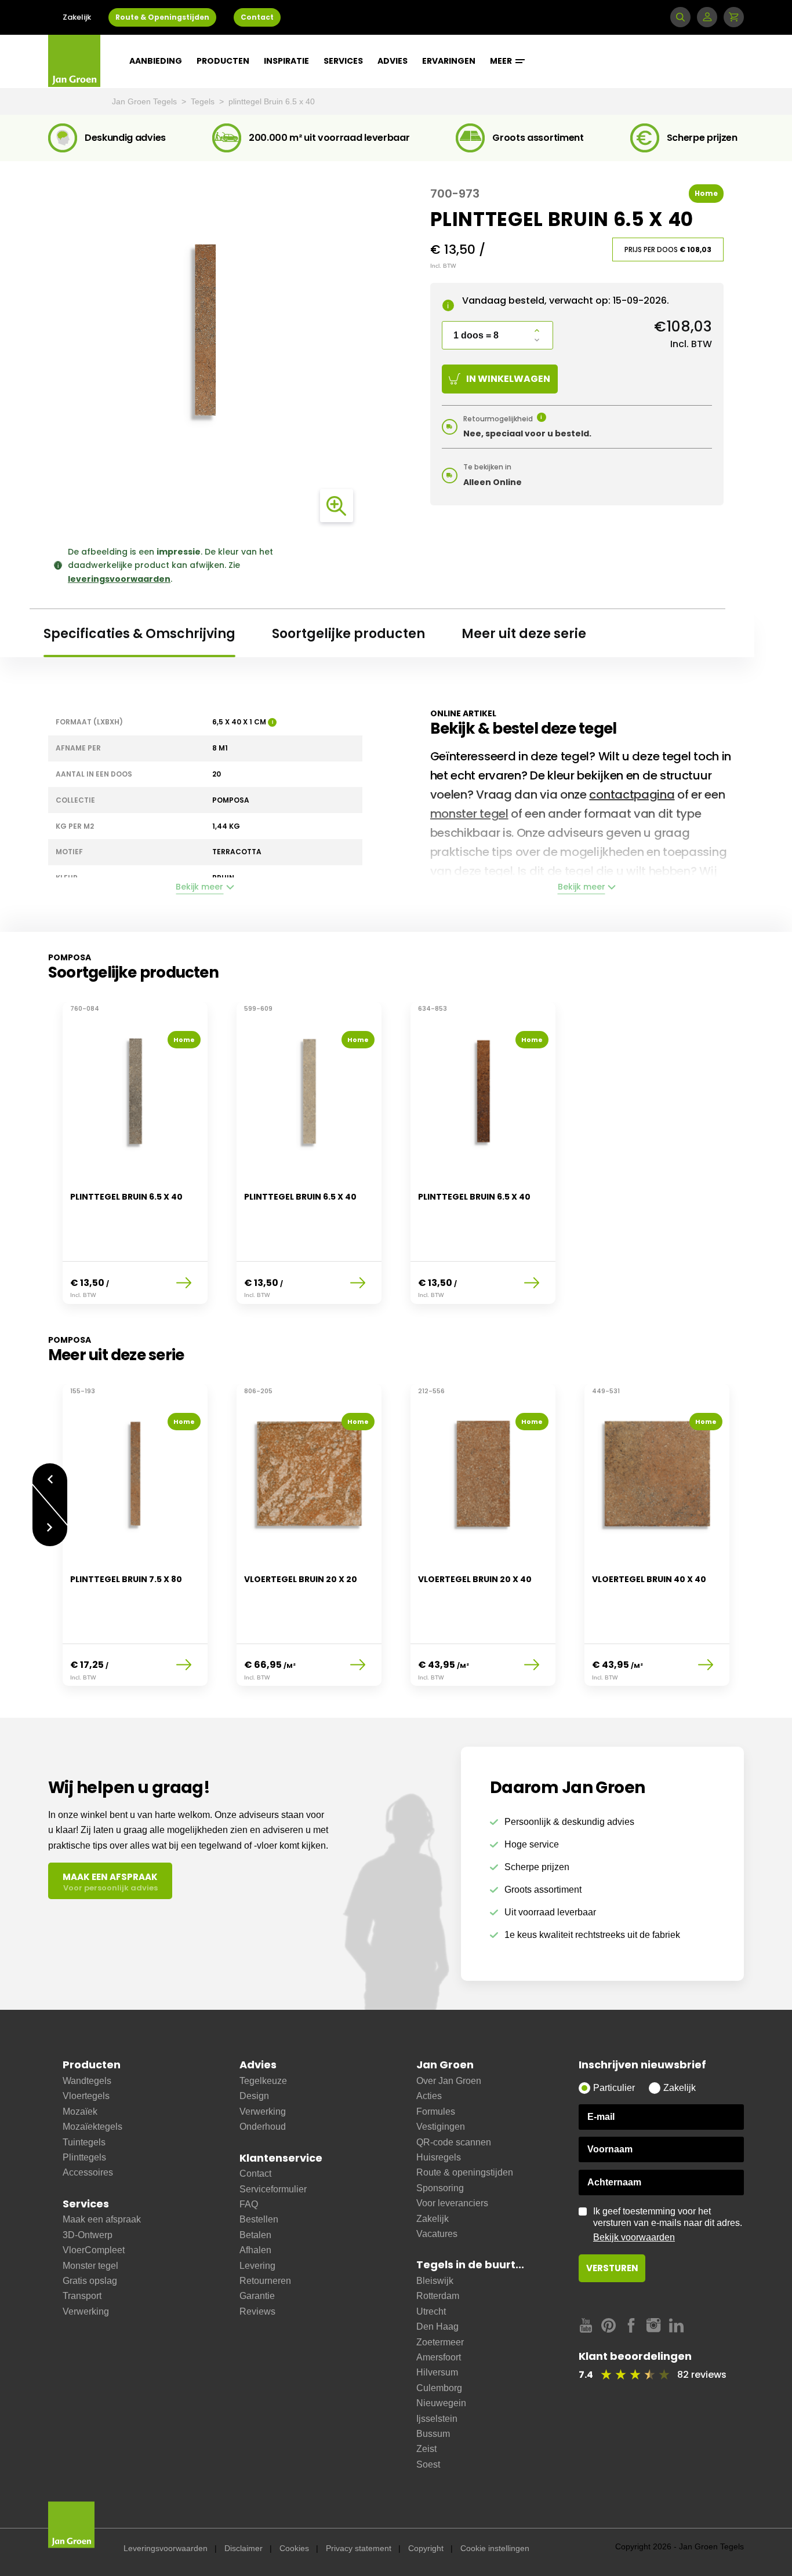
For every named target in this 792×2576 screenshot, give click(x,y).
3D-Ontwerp (88, 2235)
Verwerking (86, 2311)
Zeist (426, 2449)
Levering (257, 2266)
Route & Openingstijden (162, 17)
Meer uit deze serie (524, 634)
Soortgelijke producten (348, 634)
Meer (502, 61)
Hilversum (437, 2372)
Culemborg (439, 2388)
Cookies (294, 2548)
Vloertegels (86, 2096)
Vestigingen (441, 2127)
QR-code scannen (454, 2142)
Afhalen (255, 2250)
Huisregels (439, 2157)
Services (343, 61)
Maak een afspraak (102, 2219)
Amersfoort (439, 2357)
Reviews (257, 2311)
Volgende (50, 1536)
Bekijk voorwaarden (634, 2237)
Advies (393, 61)
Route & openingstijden (465, 2172)
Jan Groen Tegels (146, 101)
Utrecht (431, 2311)
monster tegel (469, 814)
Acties (429, 2096)
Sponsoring (440, 2188)
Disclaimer (244, 2548)
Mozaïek (80, 2112)
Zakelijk (77, 17)
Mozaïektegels (92, 2127)
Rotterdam (438, 2296)
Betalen (255, 2235)
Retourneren (265, 2281)
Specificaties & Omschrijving (139, 634)
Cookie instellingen (495, 2548)
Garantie (257, 2296)
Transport (82, 2296)
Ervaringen (449, 61)
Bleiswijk (435, 2281)
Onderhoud (263, 2127)
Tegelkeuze (263, 2081)
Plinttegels (84, 2157)
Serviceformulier (273, 2189)
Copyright (426, 2548)
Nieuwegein (441, 2403)
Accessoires (88, 2172)
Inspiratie (286, 61)
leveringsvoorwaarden (119, 579)
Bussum (433, 2434)
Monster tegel (90, 2266)
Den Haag (437, 2327)
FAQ (249, 2204)
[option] (135, 1160)
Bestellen (259, 2219)
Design (254, 2096)
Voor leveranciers (452, 2203)
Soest (428, 2464)
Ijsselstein (437, 2419)
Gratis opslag (90, 2281)
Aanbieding (156, 61)
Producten (223, 61)
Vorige (50, 1473)
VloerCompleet (94, 2250)
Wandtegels (87, 2081)
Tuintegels (84, 2142)
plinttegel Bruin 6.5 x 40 (272, 101)
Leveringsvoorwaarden (166, 2548)
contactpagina (632, 795)
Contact (257, 17)
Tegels (204, 101)
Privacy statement (359, 2548)
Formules (436, 2112)
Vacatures (437, 2234)
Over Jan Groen (449, 2081)
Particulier (614, 2088)
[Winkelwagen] (734, 17)
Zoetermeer (440, 2342)
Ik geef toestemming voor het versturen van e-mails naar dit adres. (668, 2224)
